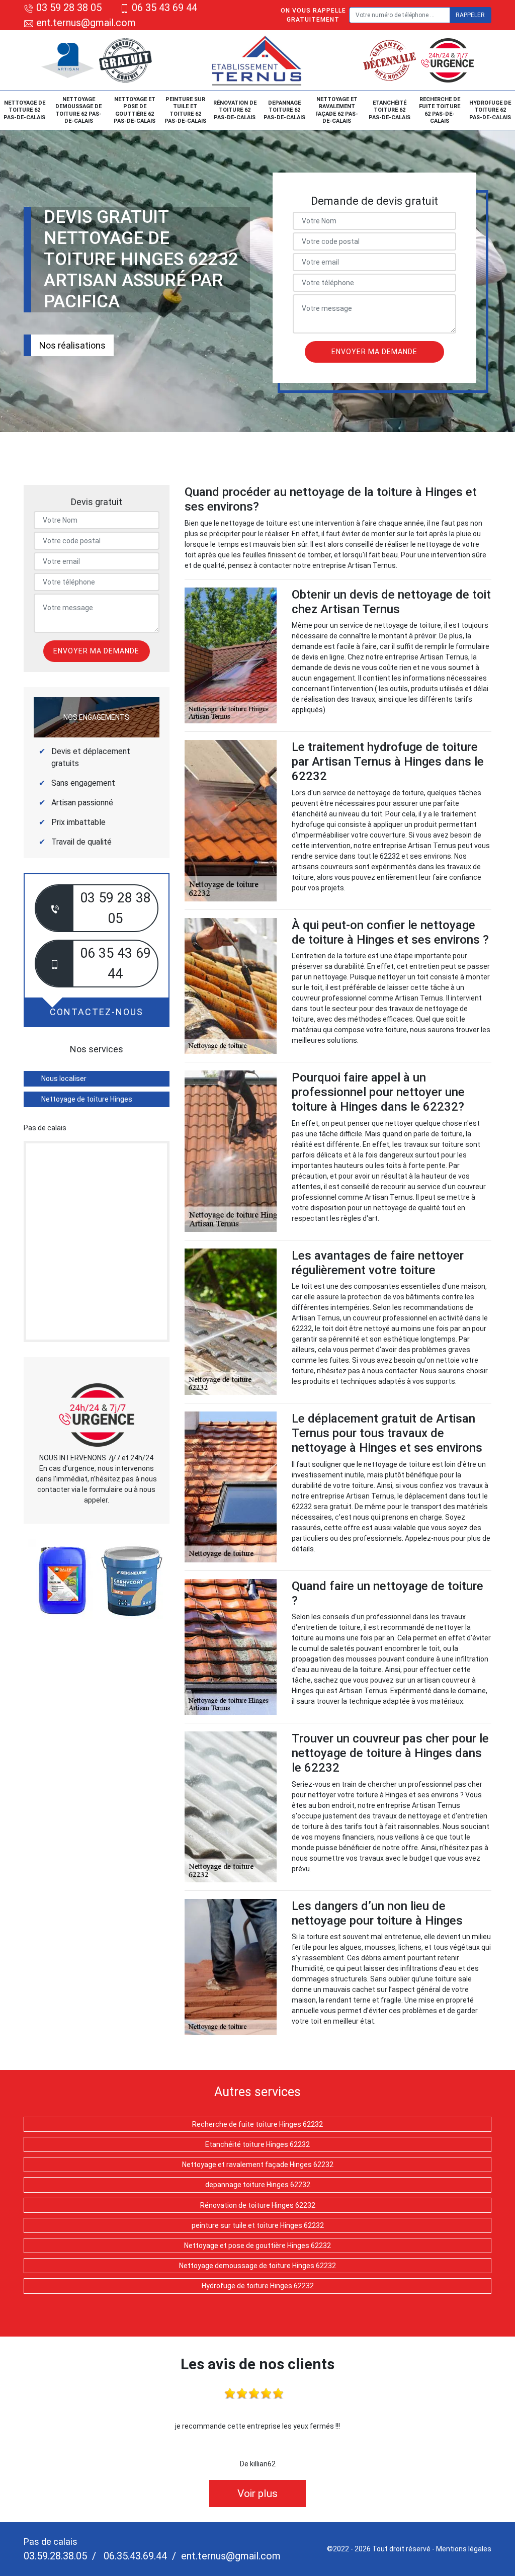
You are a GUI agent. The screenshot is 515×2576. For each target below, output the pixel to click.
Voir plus (257, 2494)
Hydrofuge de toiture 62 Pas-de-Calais (490, 110)
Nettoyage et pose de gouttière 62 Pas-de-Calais (135, 110)
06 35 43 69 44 (164, 8)
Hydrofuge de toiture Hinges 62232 (258, 2286)
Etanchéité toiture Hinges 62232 (257, 2144)
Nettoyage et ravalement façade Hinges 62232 (258, 2165)
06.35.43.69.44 (134, 2556)
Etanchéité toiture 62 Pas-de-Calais (390, 110)
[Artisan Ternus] (257, 60)
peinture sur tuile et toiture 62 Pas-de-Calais (185, 110)
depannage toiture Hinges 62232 (258, 2185)
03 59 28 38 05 (69, 8)
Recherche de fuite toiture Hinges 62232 (257, 2124)
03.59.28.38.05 (55, 2556)
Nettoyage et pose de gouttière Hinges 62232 (257, 2246)
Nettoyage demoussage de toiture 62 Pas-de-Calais (78, 110)
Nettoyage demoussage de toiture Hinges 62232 (257, 2266)
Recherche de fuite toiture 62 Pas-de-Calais (440, 110)
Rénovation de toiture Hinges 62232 (258, 2205)
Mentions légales (464, 2549)
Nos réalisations (72, 345)
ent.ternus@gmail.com (85, 23)
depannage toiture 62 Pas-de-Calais (284, 110)
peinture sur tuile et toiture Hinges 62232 (258, 2225)
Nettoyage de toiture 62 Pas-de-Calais (24, 110)
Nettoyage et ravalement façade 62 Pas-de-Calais (337, 110)
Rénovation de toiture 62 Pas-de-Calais (235, 110)
